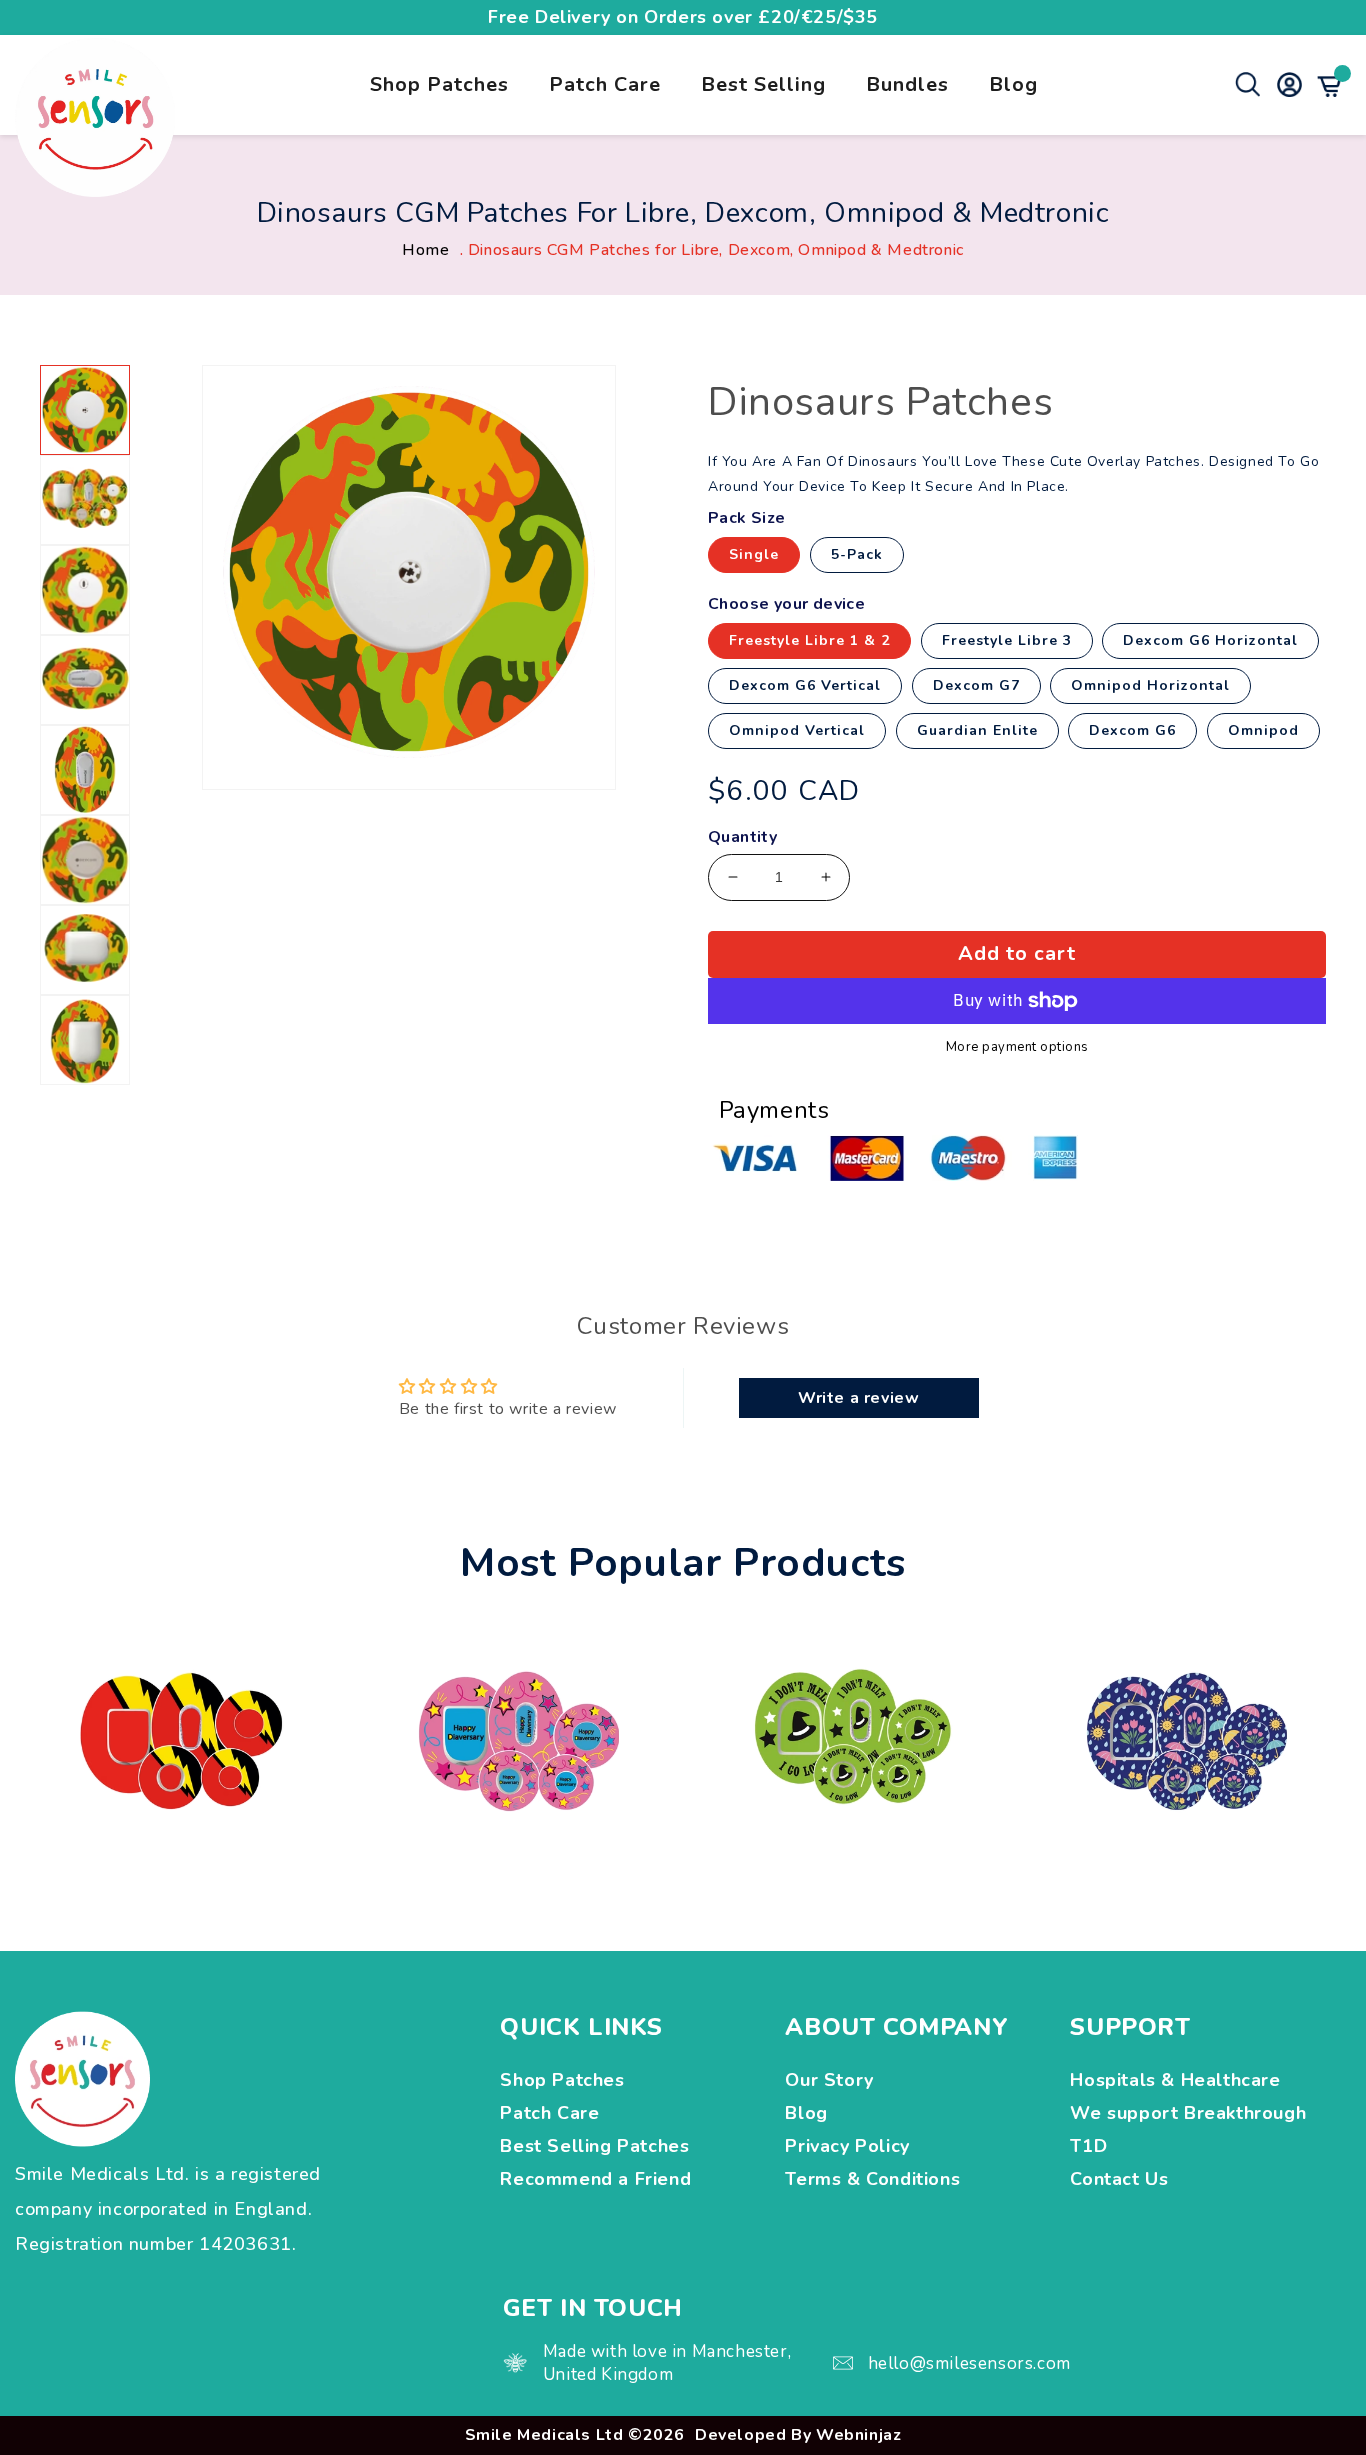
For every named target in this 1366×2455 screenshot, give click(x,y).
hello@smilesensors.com (969, 2363)
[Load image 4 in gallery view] (85, 680)
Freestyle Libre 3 (1007, 640)
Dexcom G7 (976, 685)
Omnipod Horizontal (1150, 685)
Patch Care (605, 84)
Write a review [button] (858, 1398)
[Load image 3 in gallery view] (85, 590)
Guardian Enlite (977, 730)
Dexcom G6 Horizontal (1210, 640)
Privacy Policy (847, 2146)
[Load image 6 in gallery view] (85, 860)
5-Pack (857, 554)
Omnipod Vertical (797, 730)
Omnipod (1263, 730)
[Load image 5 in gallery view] (85, 770)
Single (754, 554)
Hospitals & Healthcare (1178, 2080)
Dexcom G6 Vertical (805, 685)
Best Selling (763, 84)
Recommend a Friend (595, 2179)
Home (425, 250)
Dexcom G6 (1132, 730)
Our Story (829, 2080)
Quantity (742, 837)
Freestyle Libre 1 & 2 (809, 640)
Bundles (907, 84)
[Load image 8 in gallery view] (85, 1040)
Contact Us (1119, 2179)
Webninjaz (858, 2435)
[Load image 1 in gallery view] (85, 410)
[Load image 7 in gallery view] (85, 950)
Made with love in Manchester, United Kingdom (667, 2363)
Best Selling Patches (594, 2146)
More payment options (1017, 1048)
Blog (1013, 84)
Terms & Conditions (872, 2179)
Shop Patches (439, 84)
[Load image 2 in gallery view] (85, 500)
